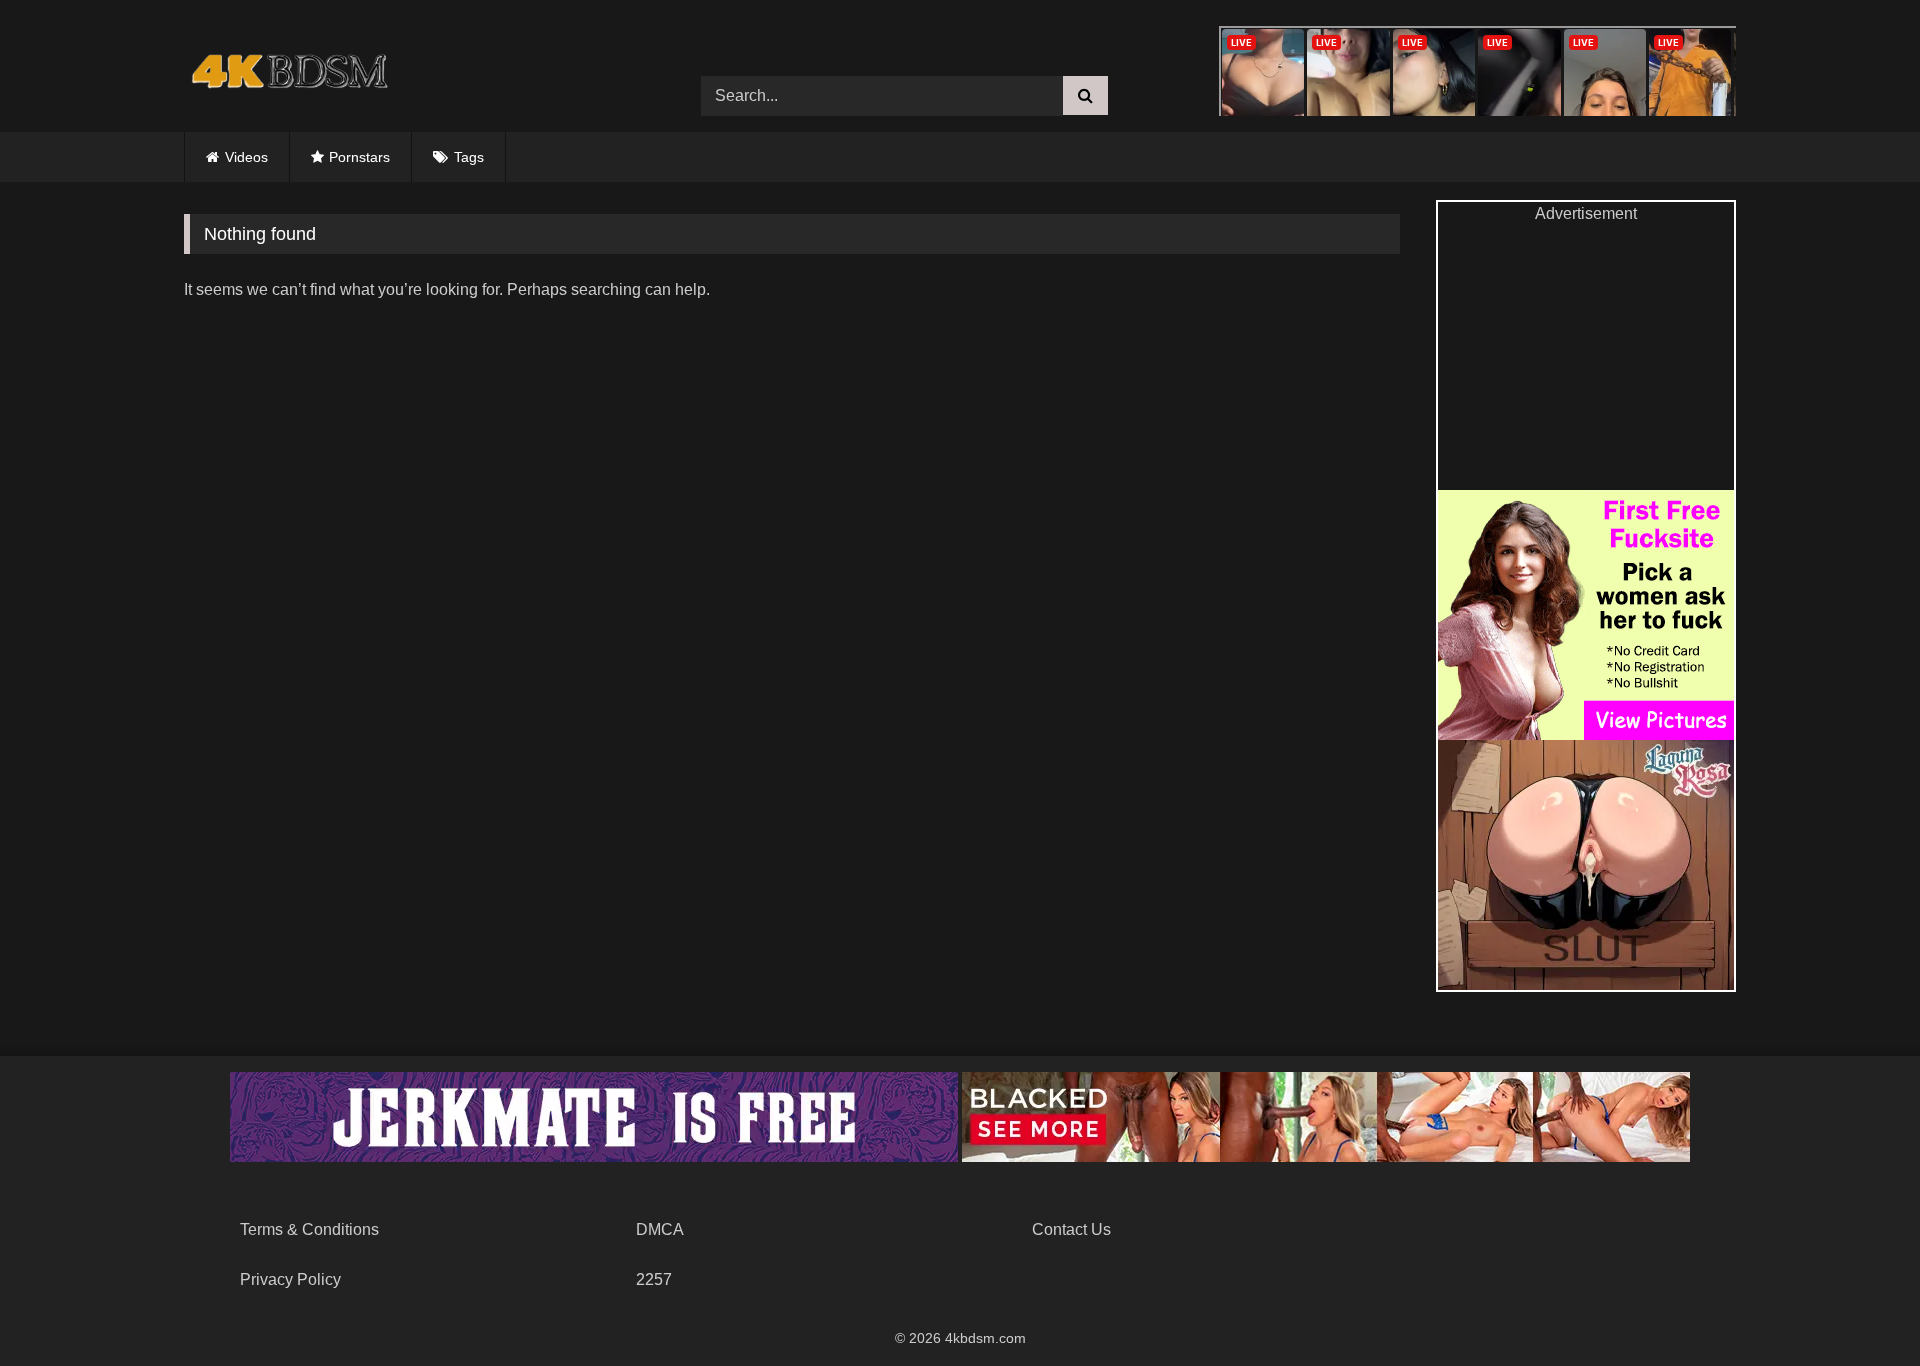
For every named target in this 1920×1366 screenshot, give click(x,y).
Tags (469, 157)
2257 (654, 1279)
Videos (246, 157)
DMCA (660, 1229)
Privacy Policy (290, 1279)
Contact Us (1071, 1229)
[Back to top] (1858, 1306)
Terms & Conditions (309, 1229)
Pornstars (359, 157)
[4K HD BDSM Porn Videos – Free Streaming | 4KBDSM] (284, 81)
